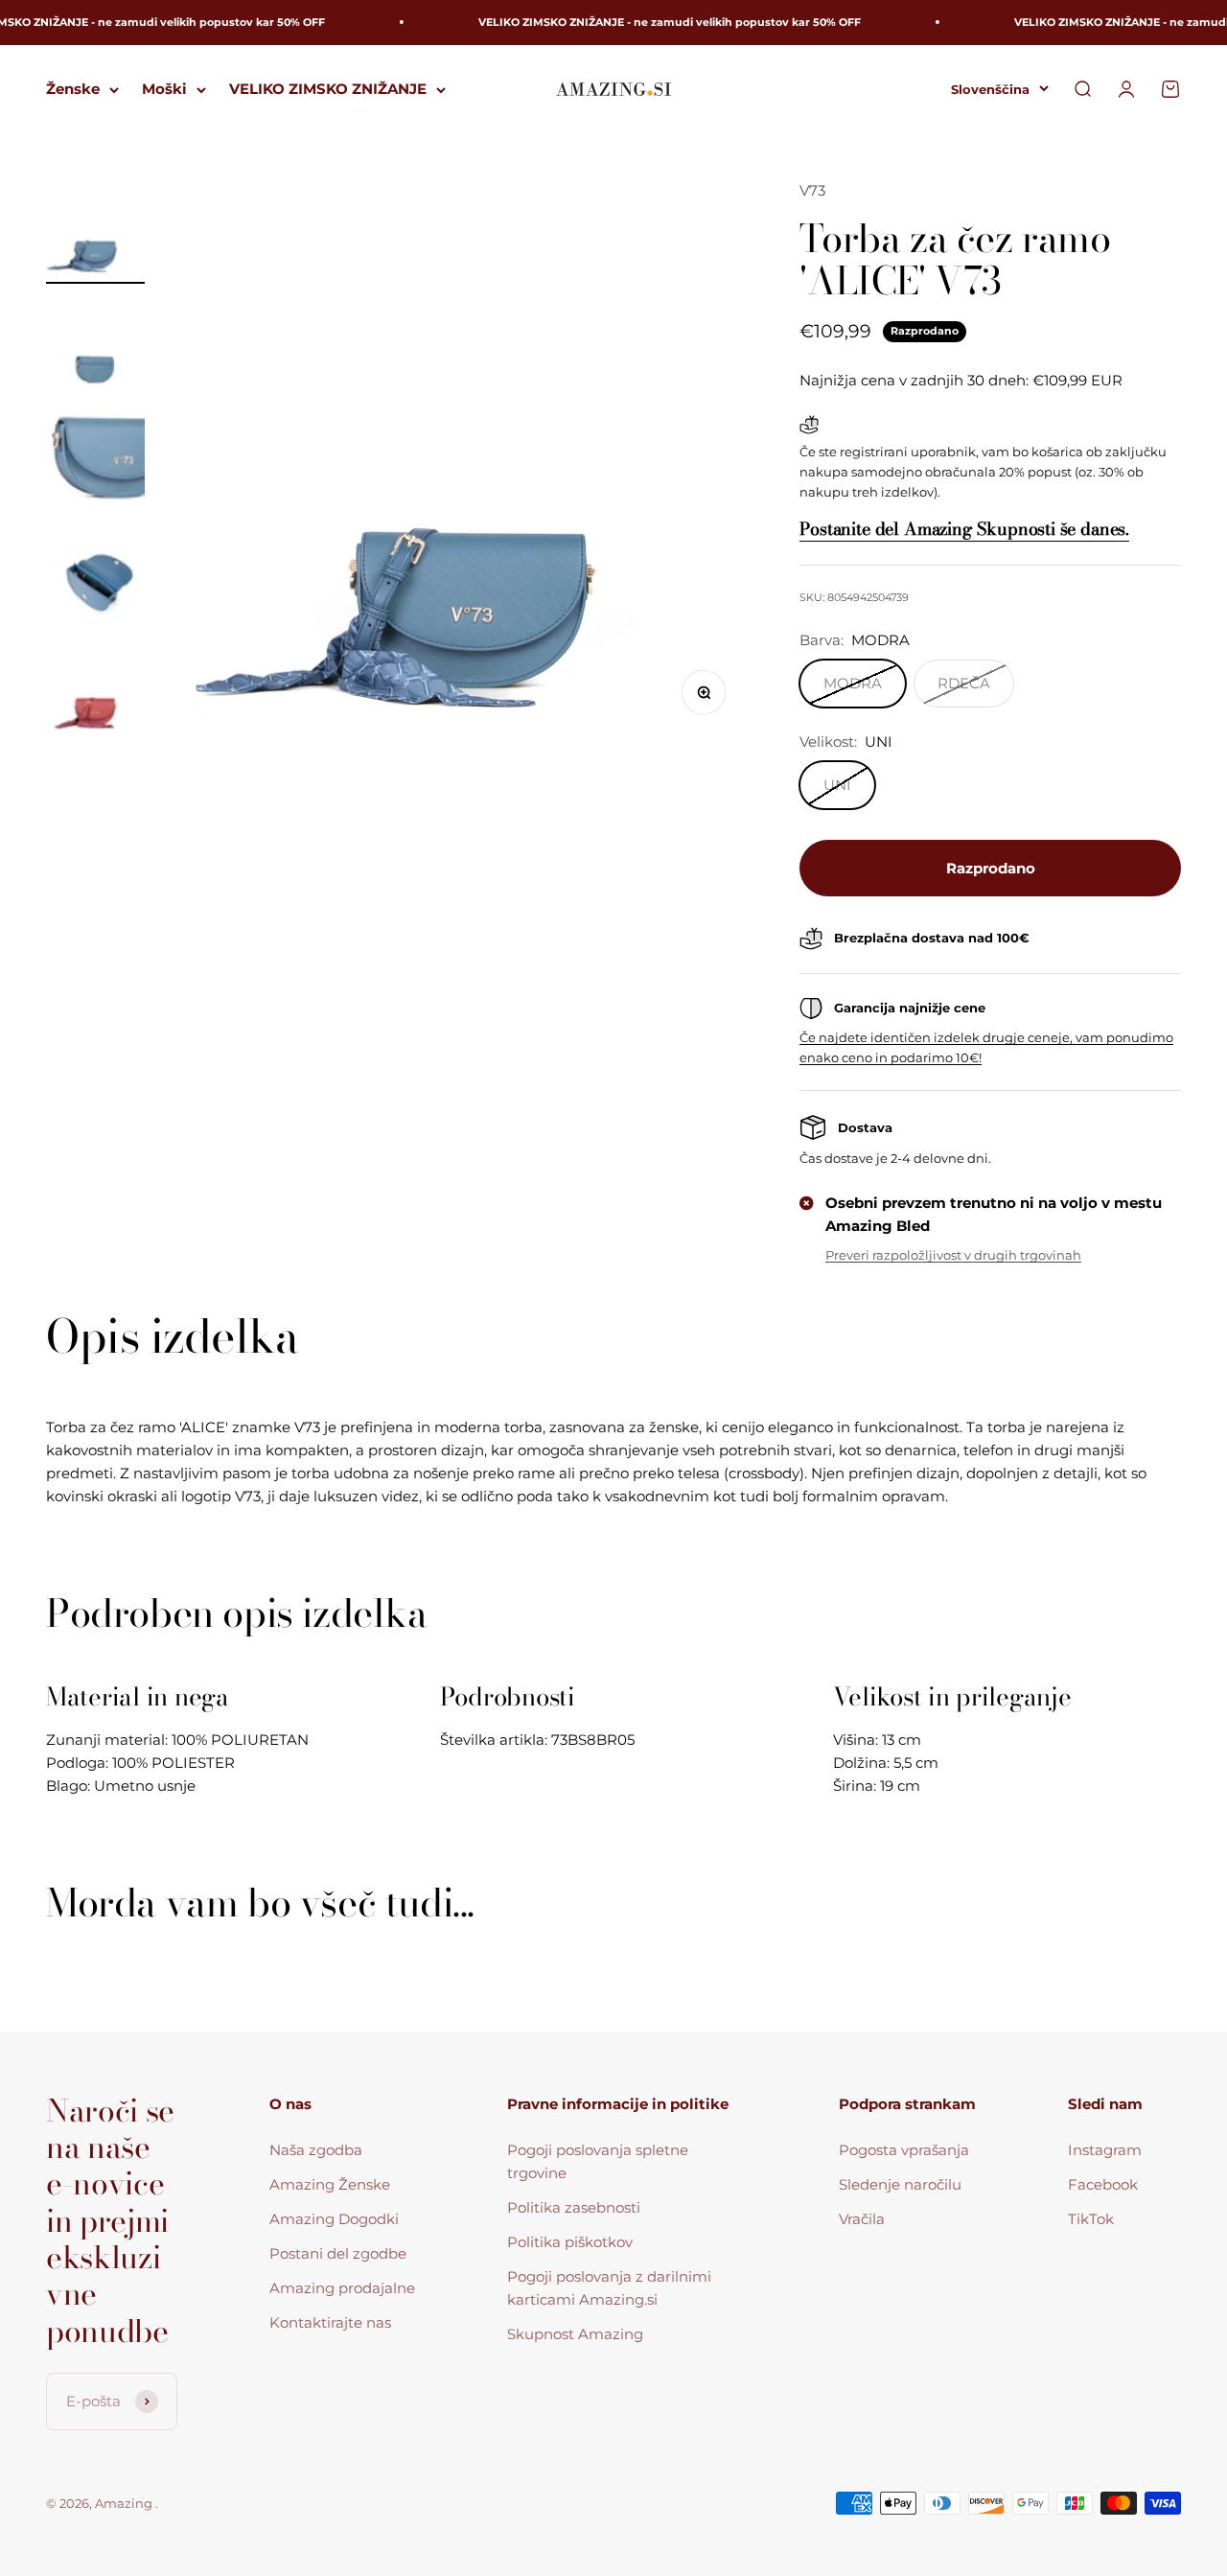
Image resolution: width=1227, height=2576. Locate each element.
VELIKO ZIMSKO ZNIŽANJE (328, 89)
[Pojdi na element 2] (95, 346)
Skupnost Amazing (575, 2334)
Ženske (73, 89)
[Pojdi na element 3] (95, 460)
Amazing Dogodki (334, 2219)
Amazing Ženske (330, 2184)
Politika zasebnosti (574, 2207)
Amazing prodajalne (342, 2288)
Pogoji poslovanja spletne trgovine (598, 2161)
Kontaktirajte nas (330, 2322)
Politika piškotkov (570, 2242)
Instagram (1105, 2150)
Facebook (1103, 2184)
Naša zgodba (316, 2150)
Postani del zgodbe (338, 2253)
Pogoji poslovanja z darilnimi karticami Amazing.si (609, 2288)
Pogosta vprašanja (904, 2150)
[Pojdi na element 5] (95, 688)
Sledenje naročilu (900, 2184)
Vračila (862, 2219)
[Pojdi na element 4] (95, 574)
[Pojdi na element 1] (95, 232)
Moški (164, 89)
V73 (812, 190)
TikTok (1091, 2219)
